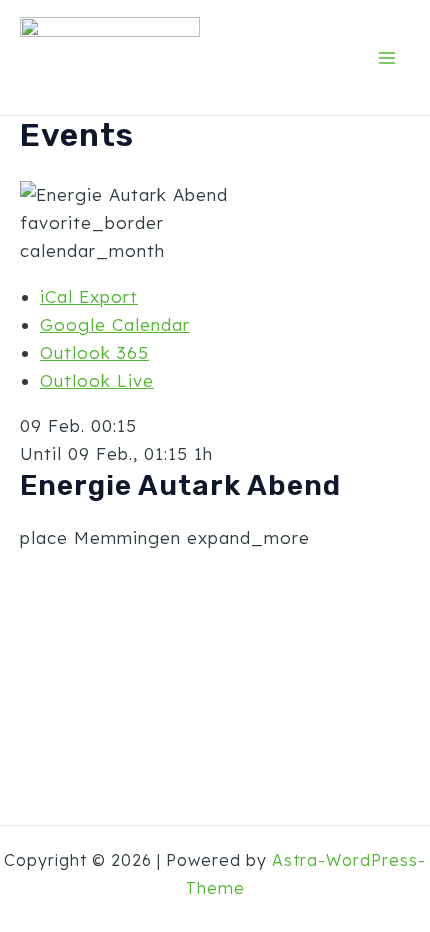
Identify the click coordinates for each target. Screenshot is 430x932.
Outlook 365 (94, 352)
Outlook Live (97, 380)
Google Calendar (115, 324)
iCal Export (89, 296)
